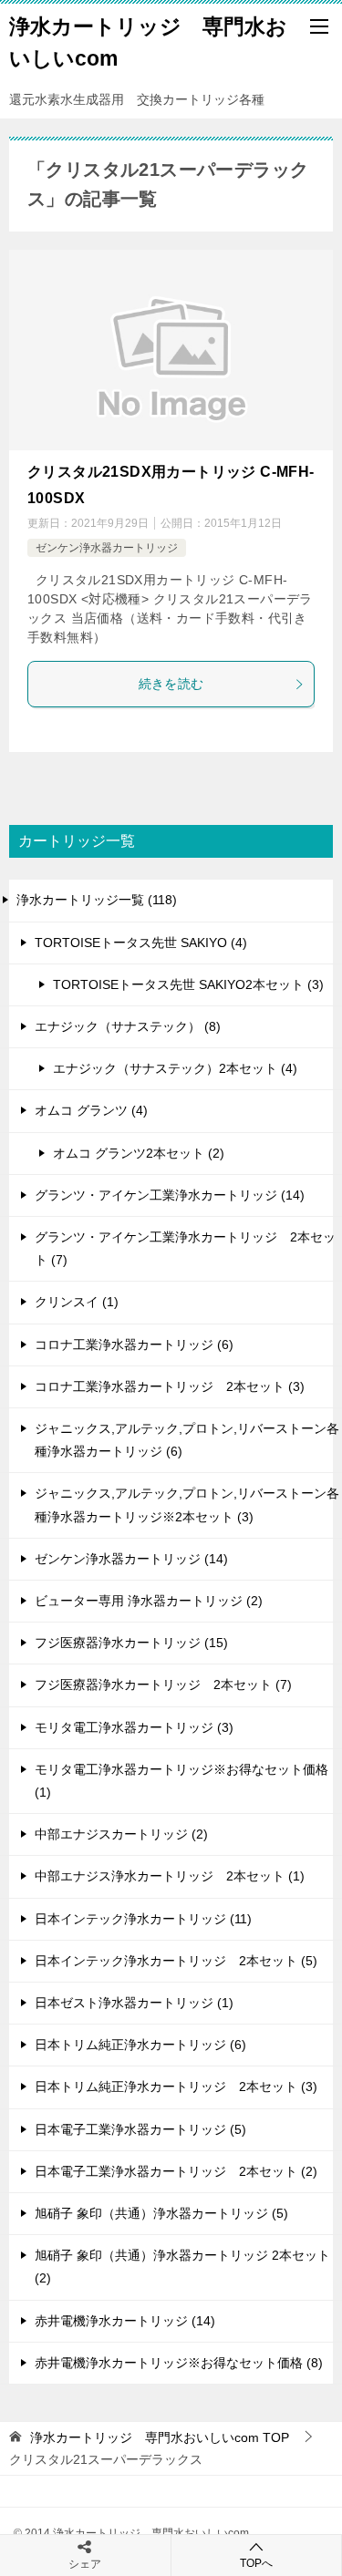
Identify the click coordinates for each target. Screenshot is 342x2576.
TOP (160, 2437)
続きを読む (171, 684)
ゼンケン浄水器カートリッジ (107, 548)
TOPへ (256, 2563)
